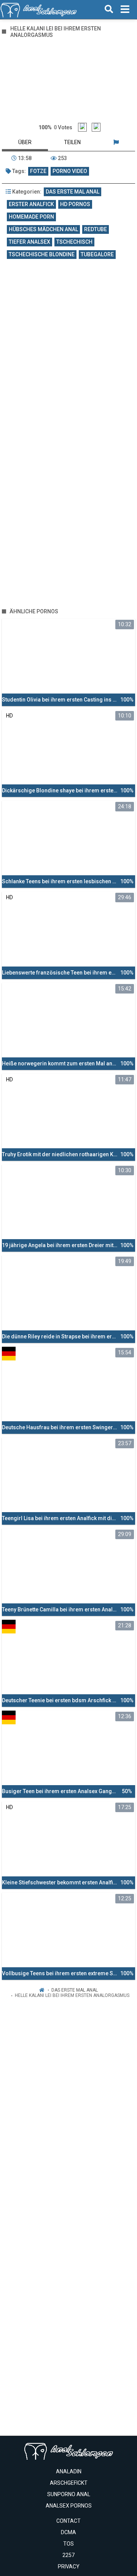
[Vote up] (82, 127)
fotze (38, 171)
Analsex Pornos (69, 2506)
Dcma (68, 2532)
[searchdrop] (109, 10)
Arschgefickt (69, 2483)
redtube (96, 229)
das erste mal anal (72, 192)
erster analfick (31, 204)
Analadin (69, 2471)
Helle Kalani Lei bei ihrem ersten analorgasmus (72, 1995)
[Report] (116, 142)
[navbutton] (125, 10)
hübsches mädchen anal (43, 229)
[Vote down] (96, 127)
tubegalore (97, 254)
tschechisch (74, 242)
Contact (68, 2521)
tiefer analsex (29, 242)
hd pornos (75, 204)
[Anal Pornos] (39, 10)
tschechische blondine (42, 254)
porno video (70, 171)
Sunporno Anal (69, 2494)
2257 (68, 2555)
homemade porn (31, 217)
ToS (68, 2544)
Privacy (69, 2566)
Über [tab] (25, 142)
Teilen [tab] (72, 142)
